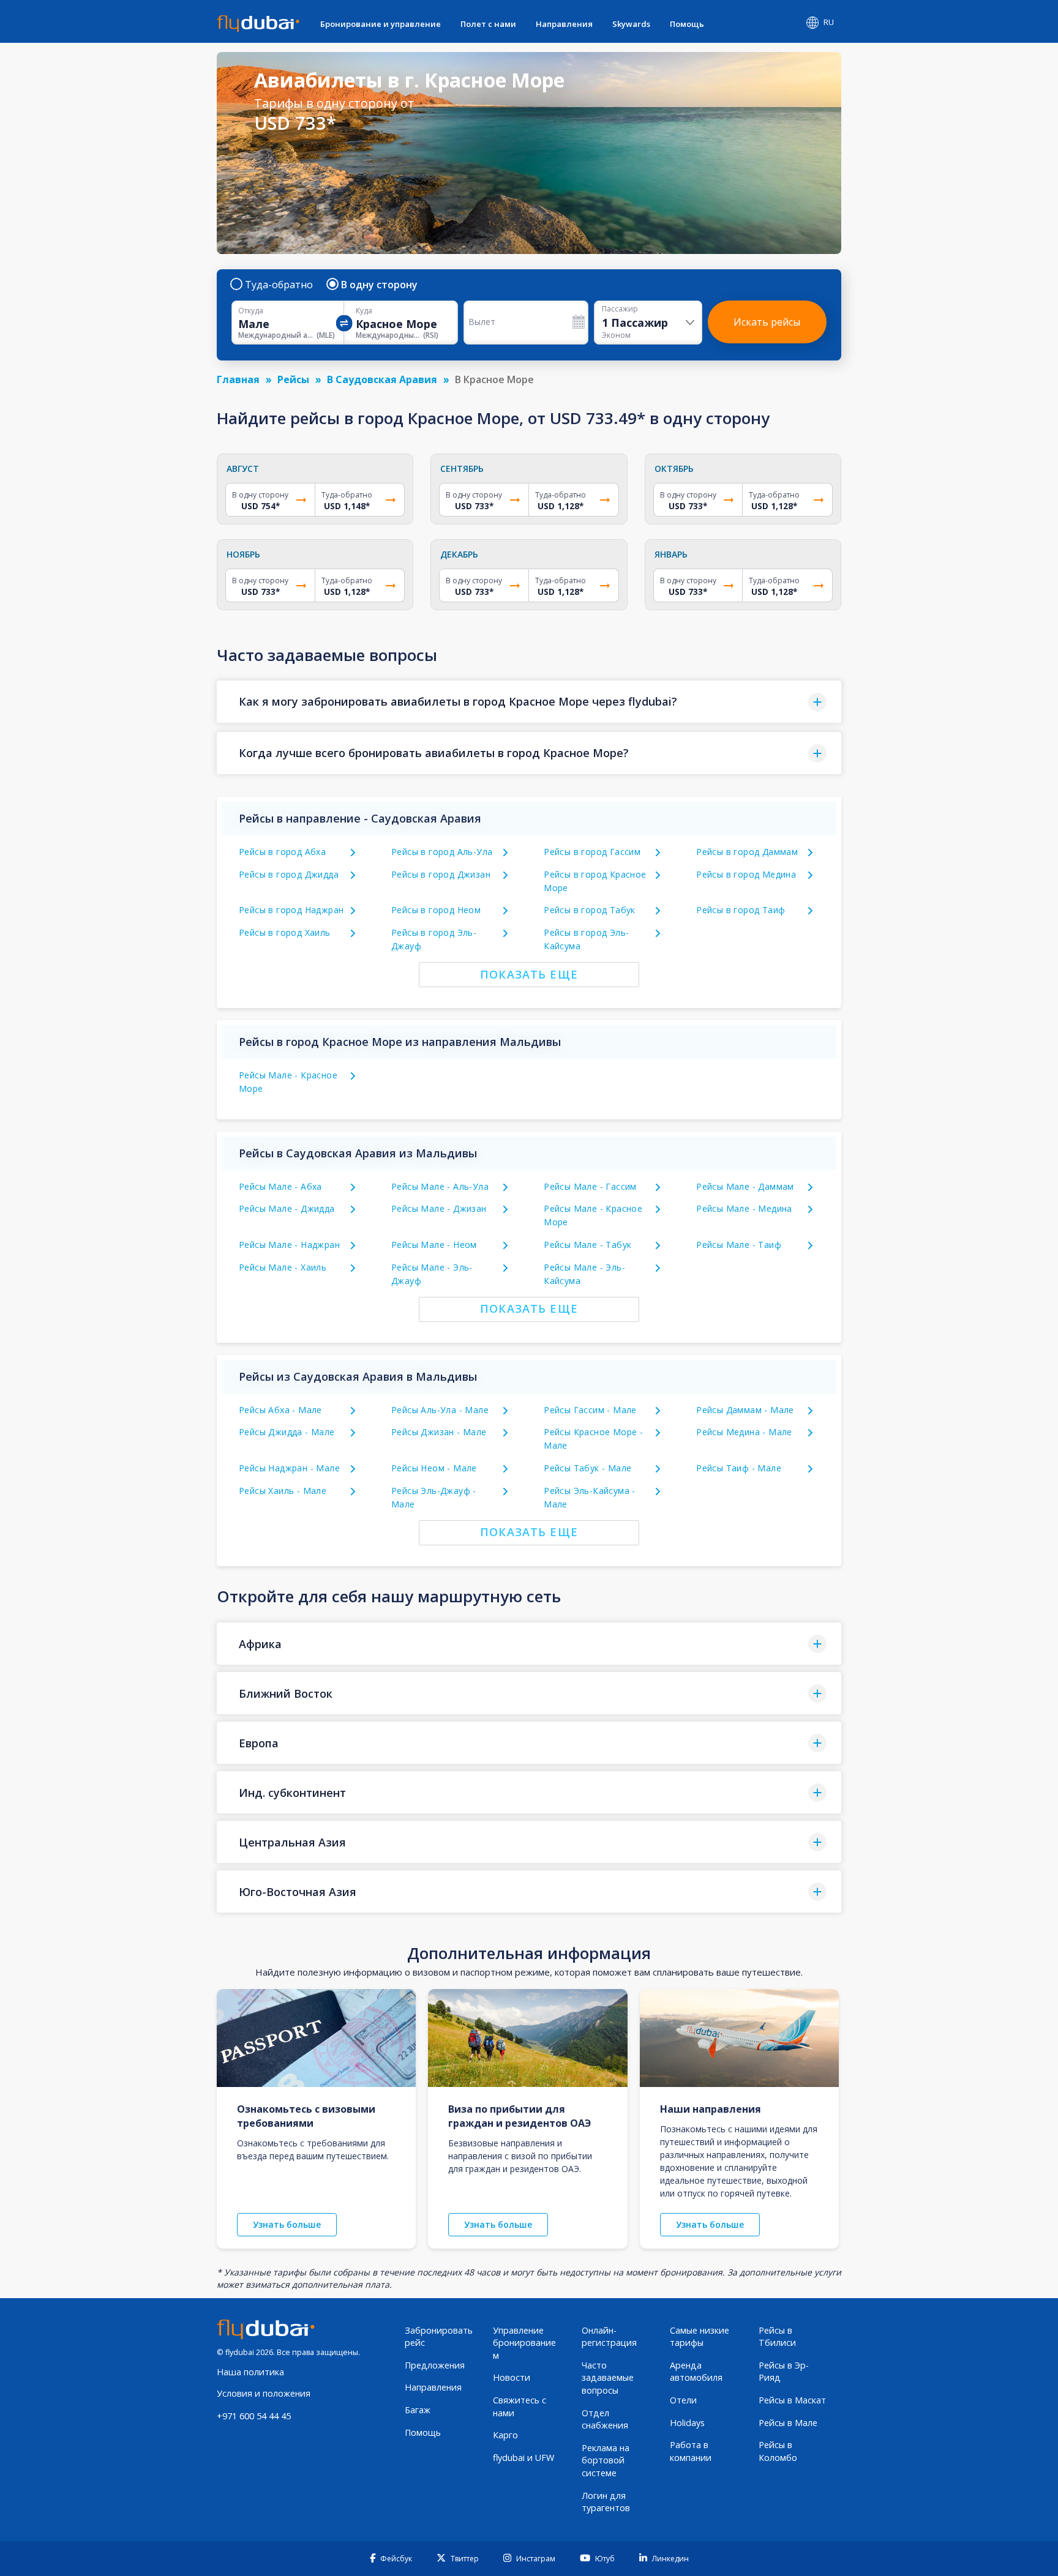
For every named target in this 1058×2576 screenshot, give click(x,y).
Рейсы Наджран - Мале (289, 1468)
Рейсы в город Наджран (291, 910)
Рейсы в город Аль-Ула (442, 852)
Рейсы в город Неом (436, 910)
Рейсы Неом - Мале (434, 1468)
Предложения (435, 2365)
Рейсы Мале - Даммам (745, 1186)
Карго (505, 2435)
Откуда (251, 311)
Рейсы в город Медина (746, 874)
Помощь (687, 24)
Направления (564, 24)
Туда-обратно (279, 285)
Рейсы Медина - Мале (744, 1432)
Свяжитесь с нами (520, 2406)
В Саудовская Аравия (382, 379)
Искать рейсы (767, 322)
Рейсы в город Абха (282, 852)
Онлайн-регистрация (609, 2337)
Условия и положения (264, 2393)
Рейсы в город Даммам (747, 852)
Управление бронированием (524, 2343)
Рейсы (293, 379)
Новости (512, 2377)
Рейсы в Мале (788, 2423)
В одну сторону (379, 285)
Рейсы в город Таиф (741, 910)
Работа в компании (691, 2451)
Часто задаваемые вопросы (608, 2378)
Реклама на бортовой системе (606, 2460)
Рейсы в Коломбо (778, 2451)
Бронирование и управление (381, 24)
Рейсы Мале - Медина (744, 1208)
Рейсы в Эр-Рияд (784, 2372)
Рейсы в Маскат (792, 2400)
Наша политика (250, 2372)
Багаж (418, 2410)
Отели (683, 2400)
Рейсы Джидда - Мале (287, 1432)
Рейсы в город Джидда (289, 874)
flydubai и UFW (523, 2458)
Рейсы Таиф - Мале (739, 1468)
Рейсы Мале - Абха (280, 1186)
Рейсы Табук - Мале (587, 1468)
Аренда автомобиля (696, 2372)
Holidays (687, 2423)
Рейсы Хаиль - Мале (283, 1491)
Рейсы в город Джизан (441, 874)
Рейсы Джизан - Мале (439, 1432)
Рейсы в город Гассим (592, 852)
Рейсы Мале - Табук (587, 1245)
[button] (529, 702)
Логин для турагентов (606, 2502)
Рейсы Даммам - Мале (745, 1410)
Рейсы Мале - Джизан (439, 1208)
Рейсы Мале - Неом (434, 1245)
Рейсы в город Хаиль (285, 932)
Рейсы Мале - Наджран (289, 1245)
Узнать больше (287, 2224)
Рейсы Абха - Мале (280, 1410)
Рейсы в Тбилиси (777, 2337)
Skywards (631, 24)
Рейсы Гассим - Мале (590, 1410)
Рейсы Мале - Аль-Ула (440, 1186)
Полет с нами (488, 24)
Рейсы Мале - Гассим (590, 1186)
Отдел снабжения (605, 2419)
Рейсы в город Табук (590, 910)
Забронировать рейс (439, 2337)
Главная (238, 379)
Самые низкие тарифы (700, 2337)
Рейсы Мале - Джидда (287, 1208)
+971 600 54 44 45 (254, 2416)
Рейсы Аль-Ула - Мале (440, 1410)
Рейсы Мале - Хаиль (283, 1267)
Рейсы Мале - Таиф (739, 1245)
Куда (364, 311)
